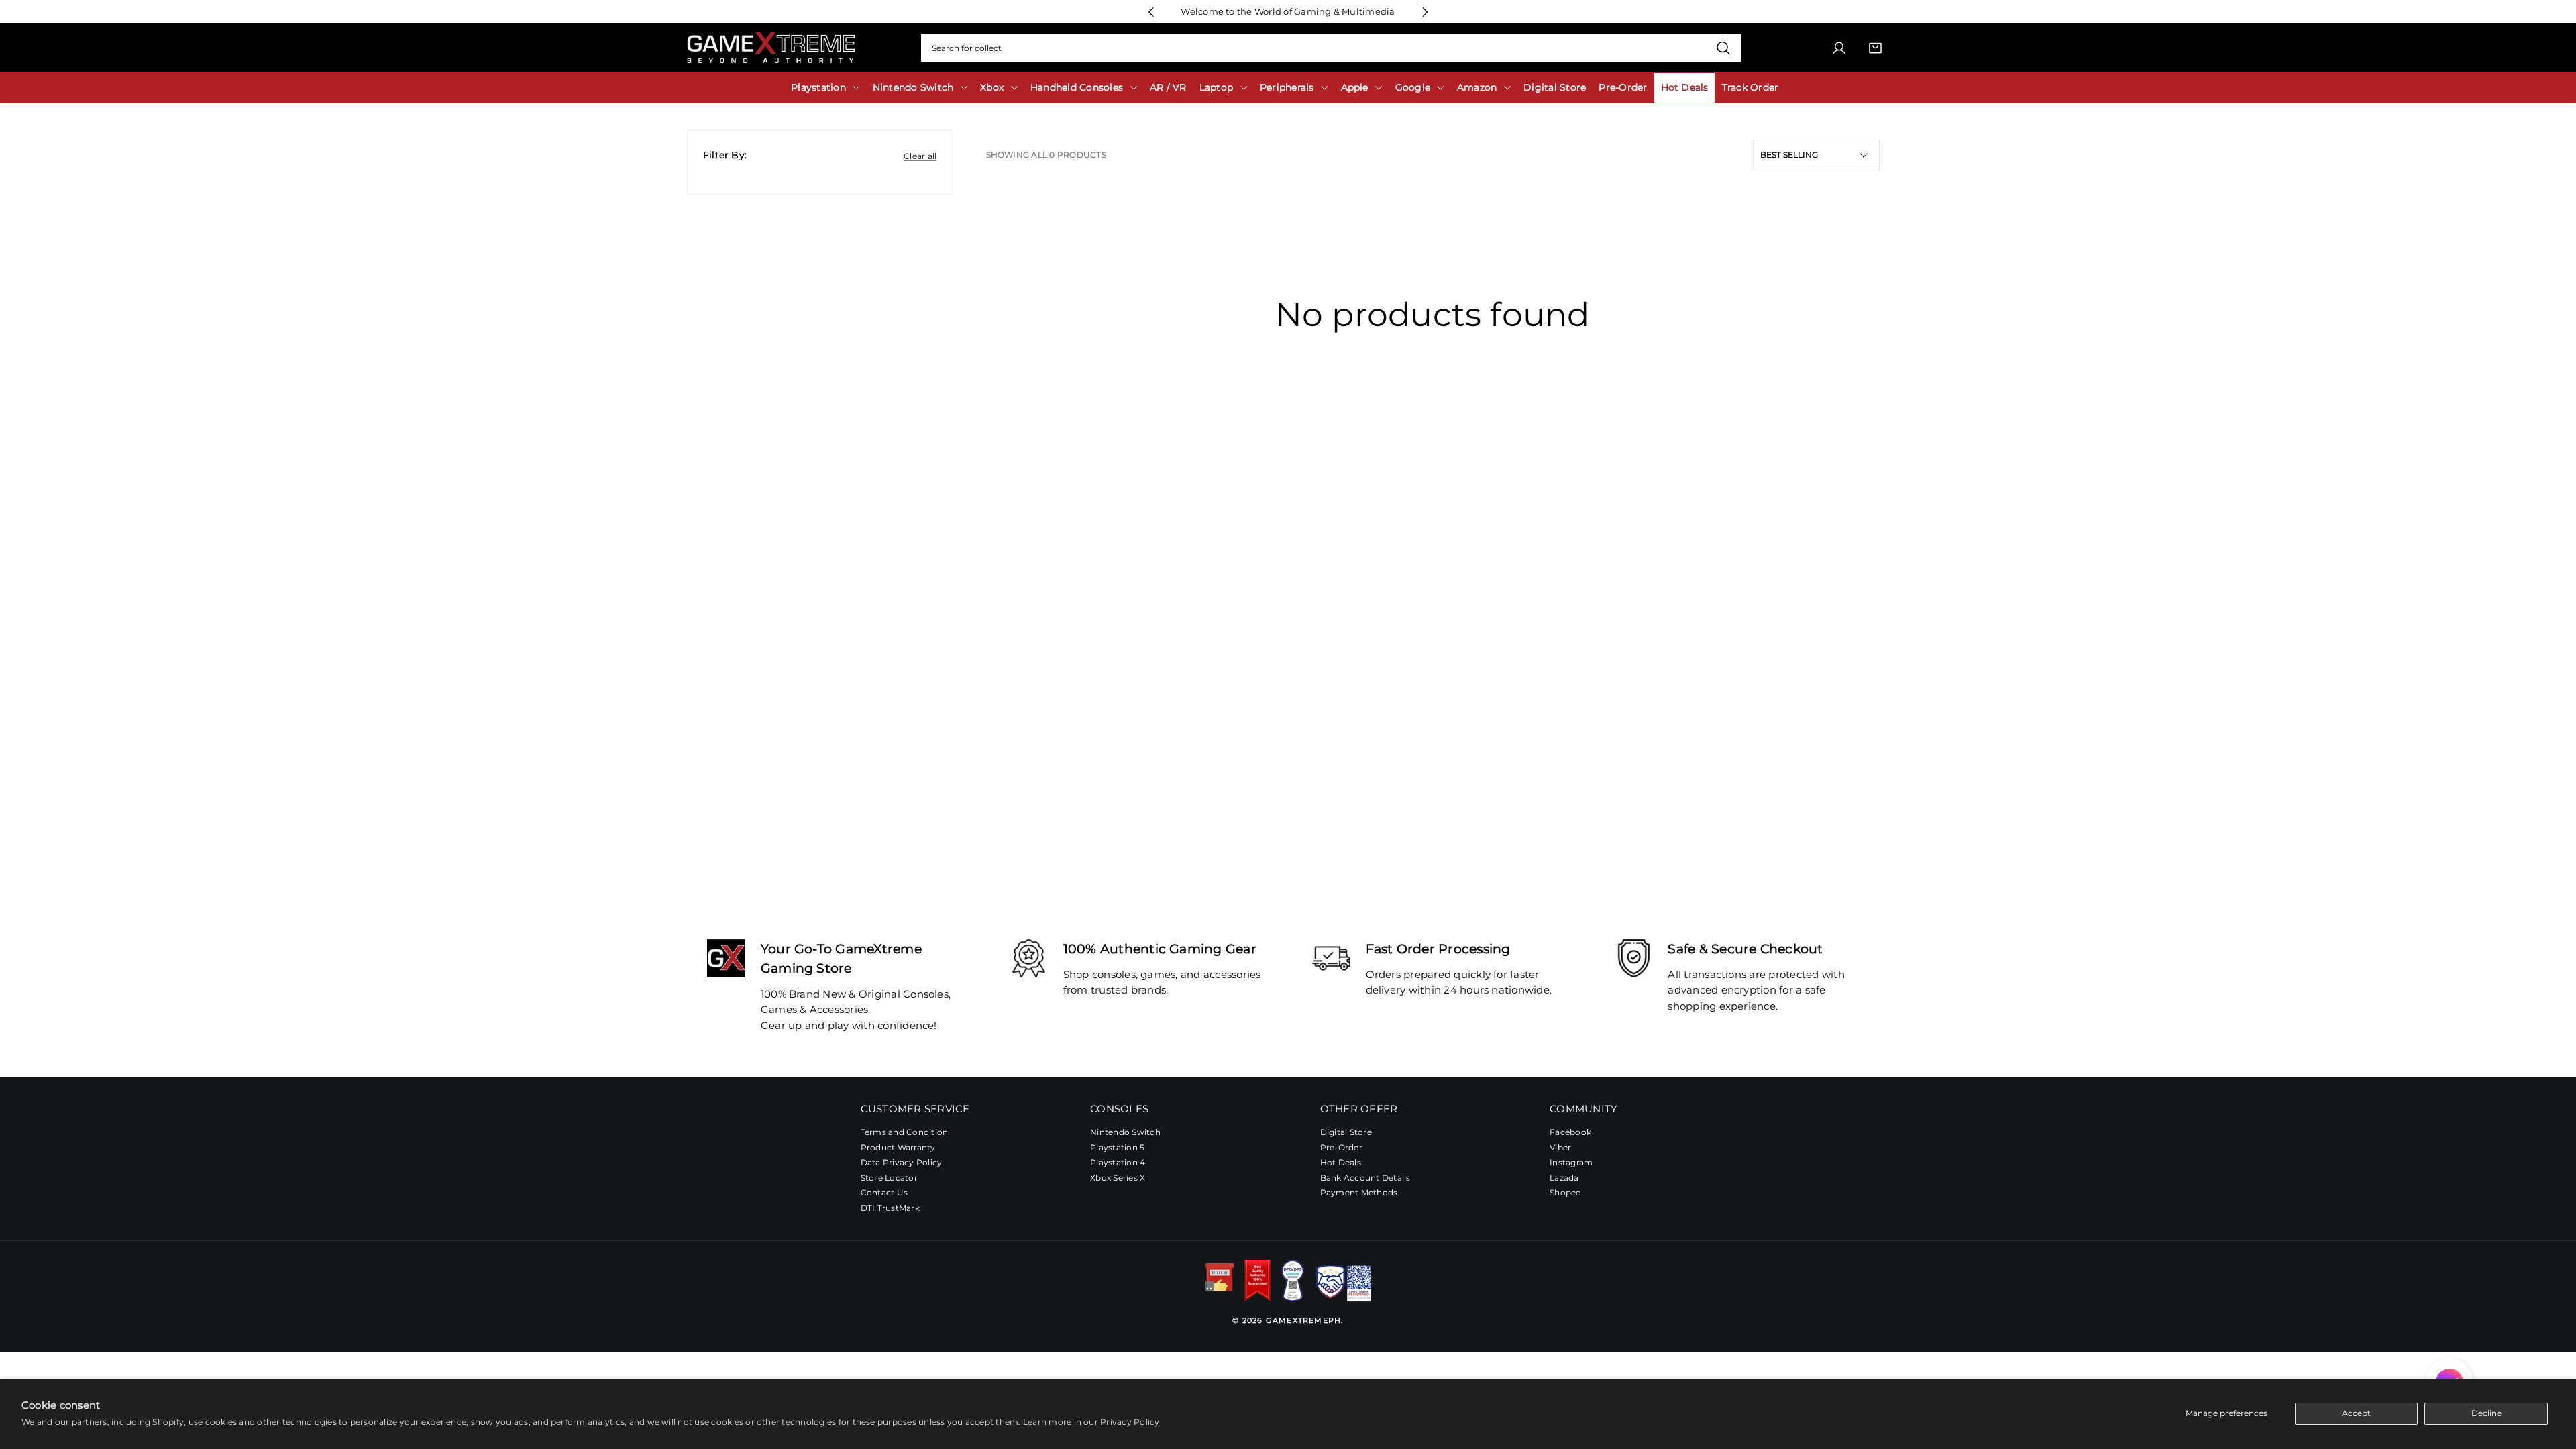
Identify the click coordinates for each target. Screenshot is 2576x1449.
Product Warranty (898, 1147)
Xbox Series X (1118, 1178)
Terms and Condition (905, 1132)
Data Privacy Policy (902, 1162)
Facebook (1570, 1132)
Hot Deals (1341, 1162)
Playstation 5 (1117, 1147)
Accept (2356, 1413)
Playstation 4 (1118, 1162)
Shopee (1565, 1192)
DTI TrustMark (890, 1208)
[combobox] (1331, 48)
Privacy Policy (1130, 1422)
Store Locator (889, 1178)
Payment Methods (1359, 1192)
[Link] (771, 48)
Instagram (1571, 1162)
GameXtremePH (1303, 1320)
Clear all (920, 156)
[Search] (1723, 48)
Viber (1560, 1147)
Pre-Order (1341, 1147)
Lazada (1564, 1178)
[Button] (1151, 12)
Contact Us (884, 1192)
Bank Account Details (1365, 1178)
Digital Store (1346, 1132)
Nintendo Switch (1125, 1132)
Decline (2486, 1413)
